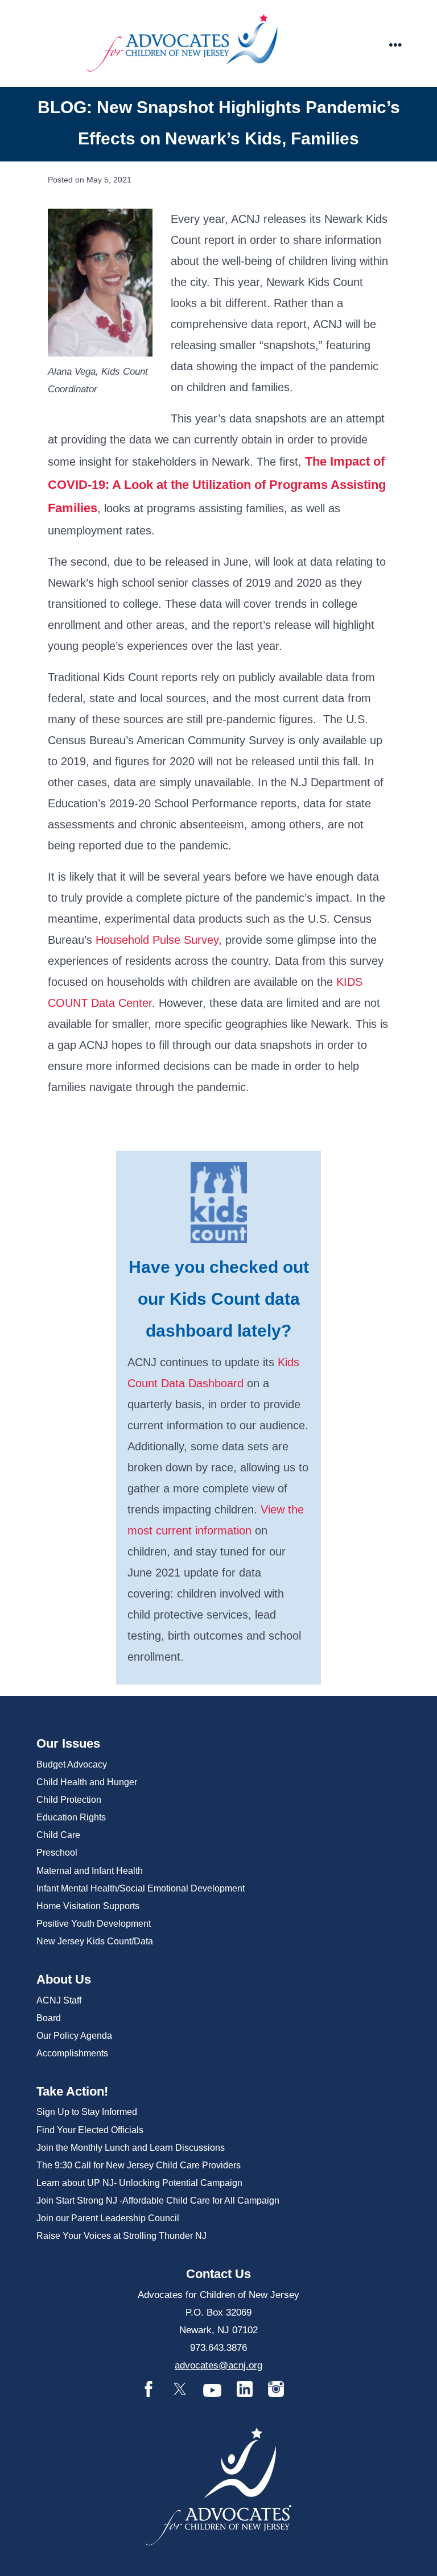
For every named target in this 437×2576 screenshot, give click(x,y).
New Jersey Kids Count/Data (95, 1941)
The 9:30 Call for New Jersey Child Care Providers (139, 2165)
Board (49, 2018)
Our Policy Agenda (74, 2036)
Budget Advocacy (72, 1764)
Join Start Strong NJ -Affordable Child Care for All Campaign (158, 2200)
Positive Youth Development (94, 1924)
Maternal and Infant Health (90, 1871)
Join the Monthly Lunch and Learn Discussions (131, 2148)
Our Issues (68, 1743)
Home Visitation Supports (88, 1906)
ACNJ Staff (59, 2000)
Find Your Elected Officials (90, 2130)
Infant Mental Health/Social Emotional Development (141, 1888)
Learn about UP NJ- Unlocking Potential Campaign (139, 2183)
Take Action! (72, 2091)
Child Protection (69, 1800)
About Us (64, 1979)
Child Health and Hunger (87, 1782)
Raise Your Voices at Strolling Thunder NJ (121, 2236)
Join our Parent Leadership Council (108, 2218)
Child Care (58, 1835)
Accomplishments (72, 2053)
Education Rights (71, 1817)
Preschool (57, 1853)
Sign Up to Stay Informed (87, 2112)
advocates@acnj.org (218, 2365)
